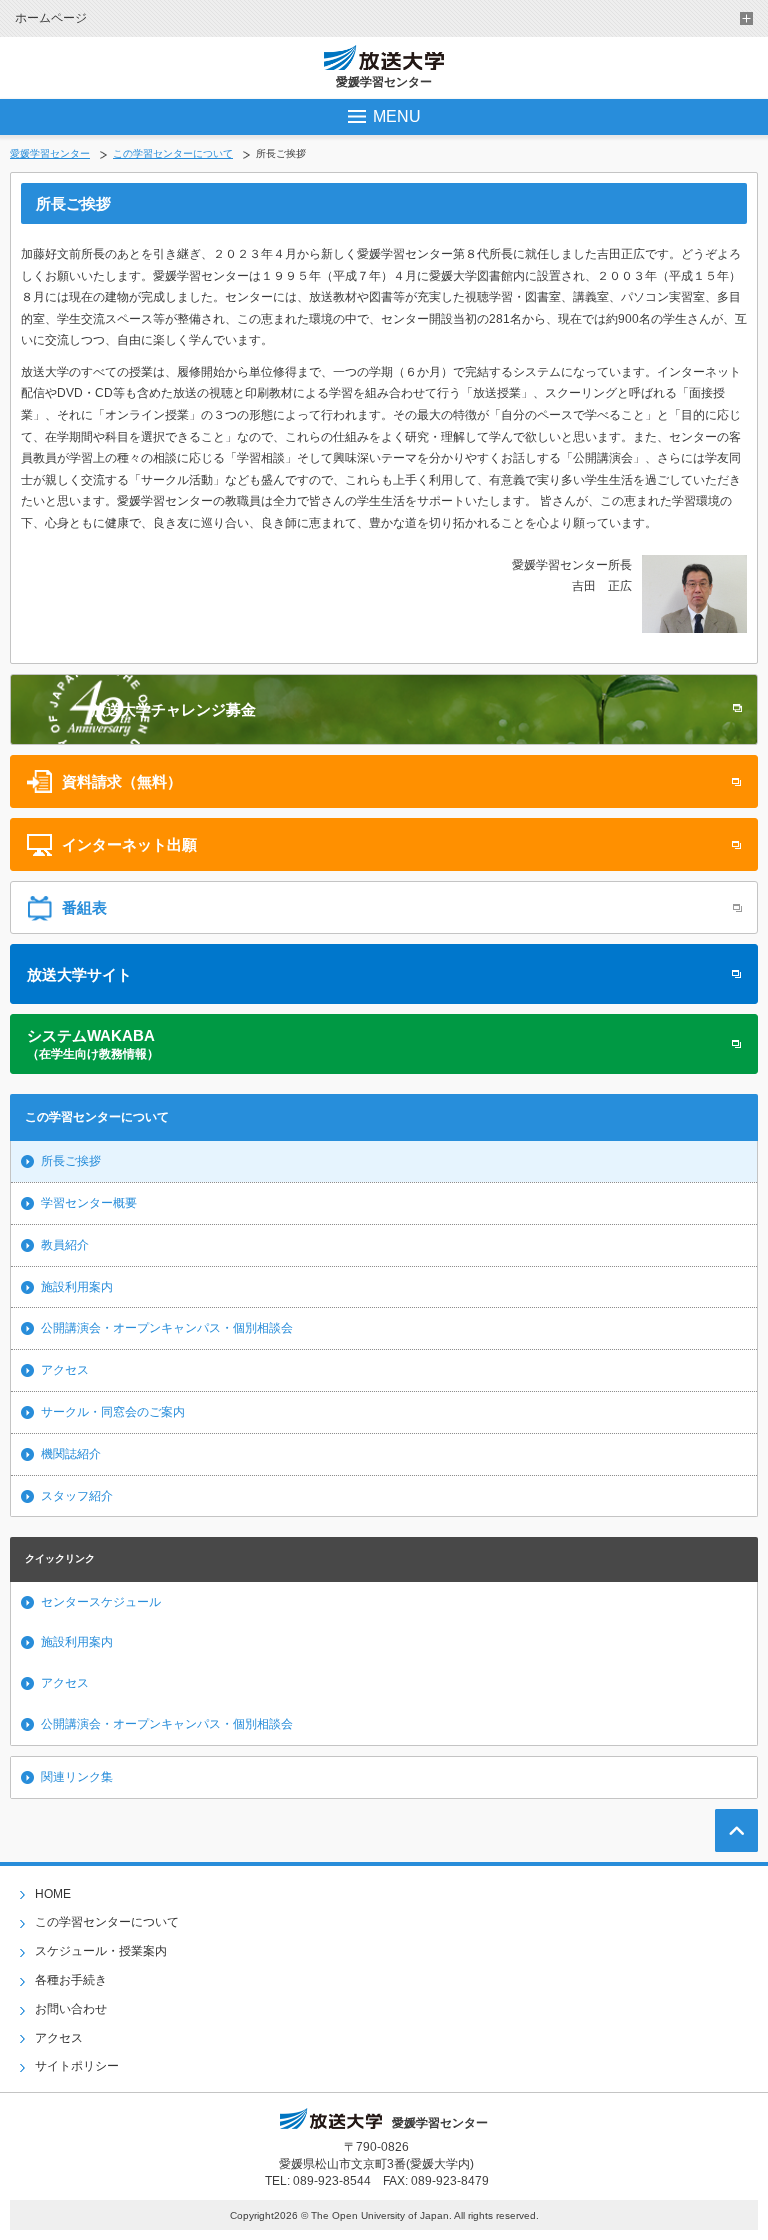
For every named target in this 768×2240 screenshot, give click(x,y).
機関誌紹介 (71, 1454)
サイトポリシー (77, 2066)
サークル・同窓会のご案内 (113, 1412)
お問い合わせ (71, 2009)
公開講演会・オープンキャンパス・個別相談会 (167, 1328)
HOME (53, 1894)
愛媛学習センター (50, 153)
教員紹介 (65, 1245)
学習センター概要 (89, 1203)
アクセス (65, 1370)
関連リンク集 (77, 1777)
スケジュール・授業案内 (101, 1951)
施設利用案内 (77, 1287)
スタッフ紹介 (77, 1496)
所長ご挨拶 (71, 1161)
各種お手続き (71, 1980)
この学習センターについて (173, 153)
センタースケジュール (101, 1602)
